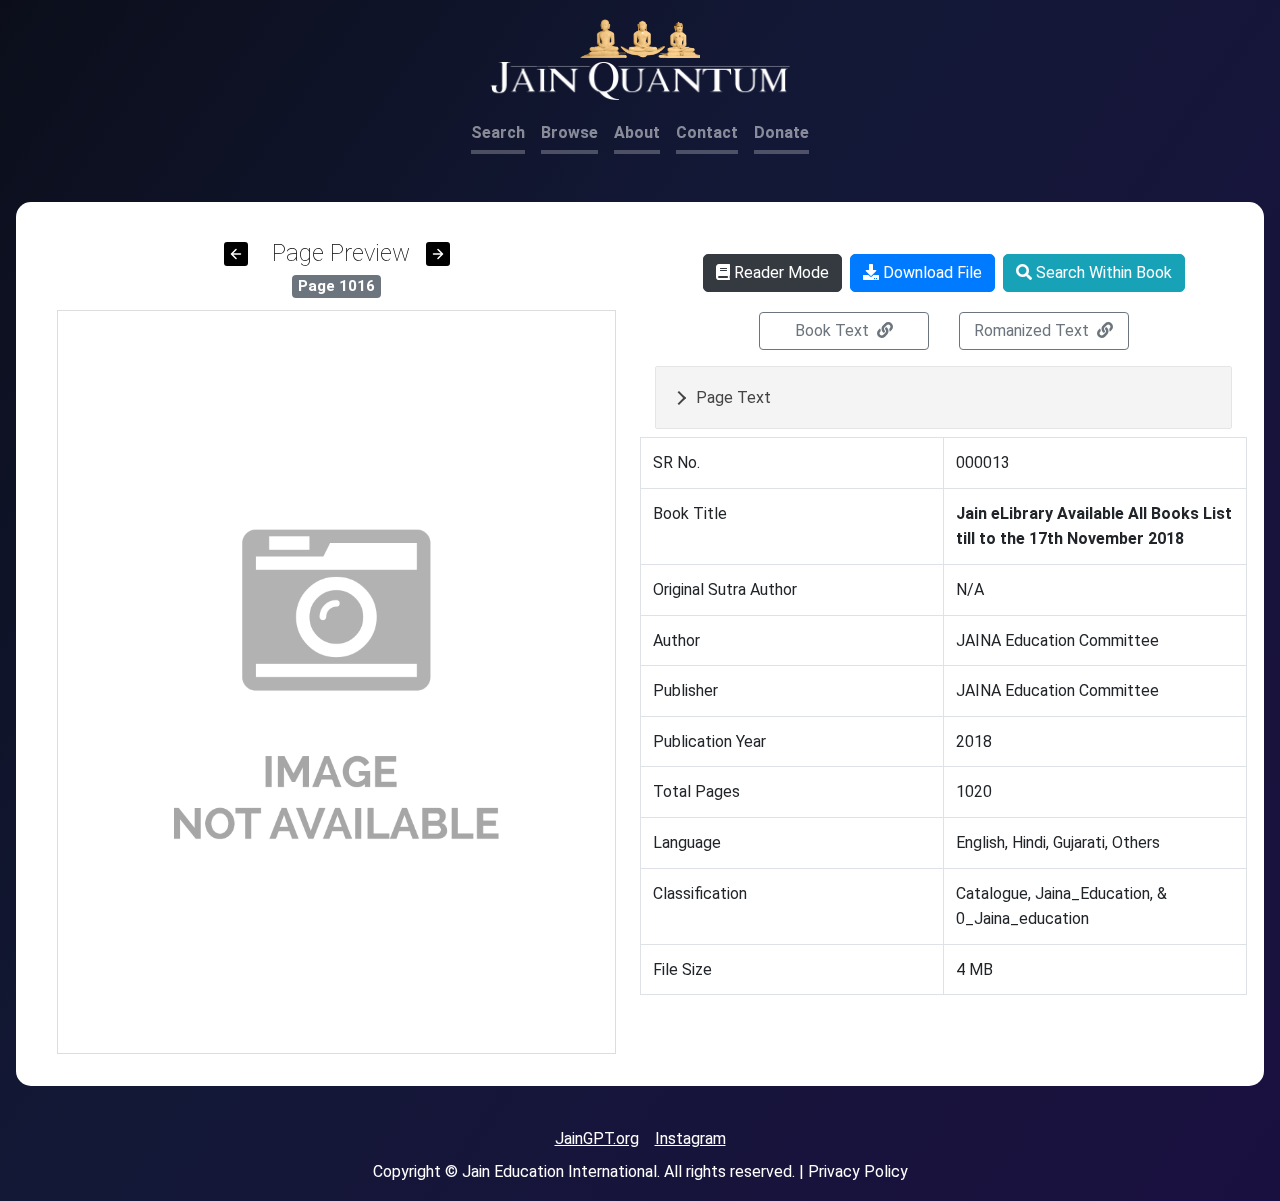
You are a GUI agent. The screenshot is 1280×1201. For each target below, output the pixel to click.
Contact (707, 132)
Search (498, 132)
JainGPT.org (597, 1138)
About (637, 132)
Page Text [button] (733, 397)
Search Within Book (1102, 272)
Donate (781, 132)
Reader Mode (779, 272)
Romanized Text (1033, 330)
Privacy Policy (858, 1171)
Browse (569, 132)
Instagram (690, 1138)
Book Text (834, 330)
